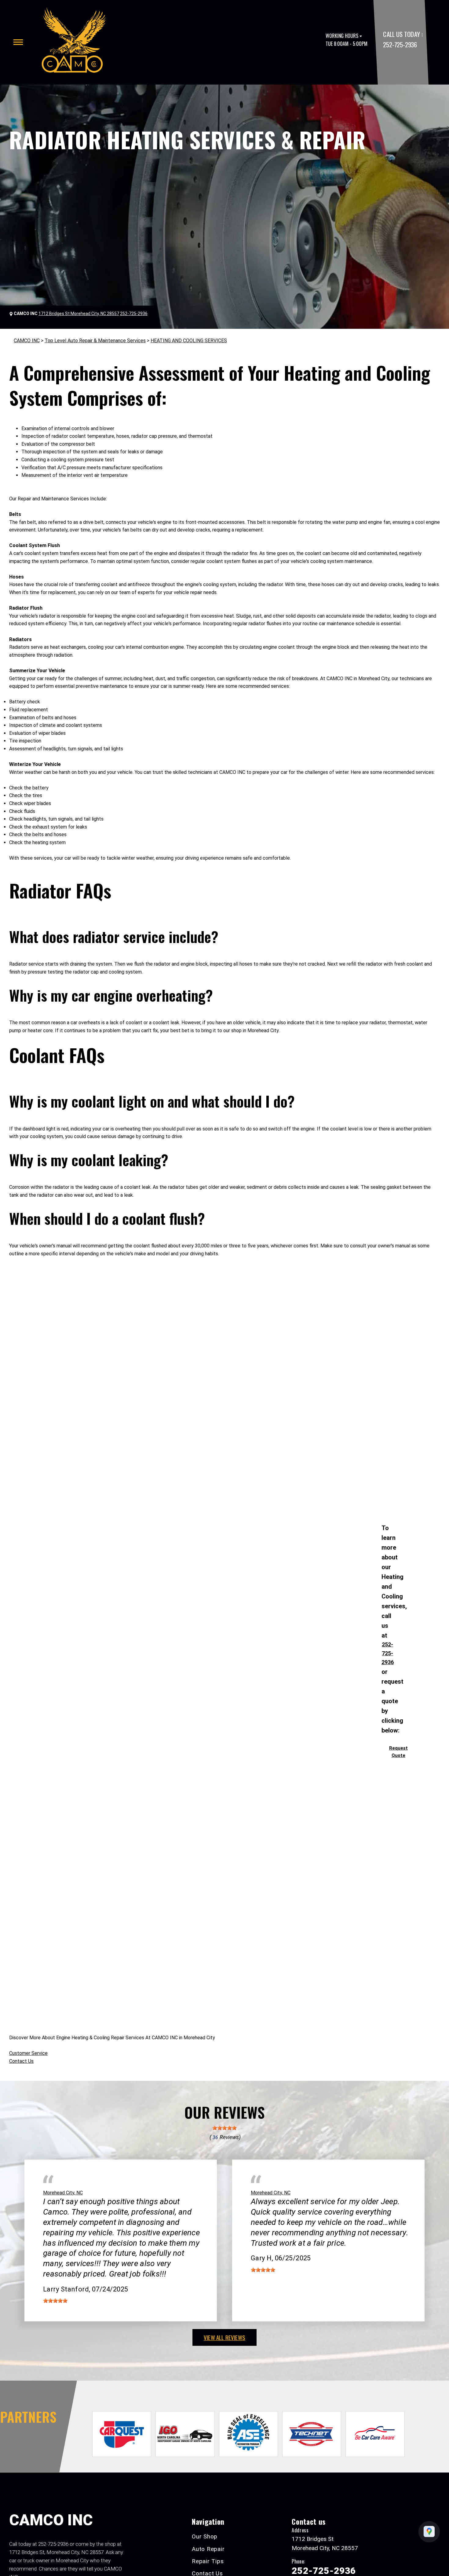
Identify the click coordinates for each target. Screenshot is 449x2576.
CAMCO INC (27, 341)
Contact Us (21, 2061)
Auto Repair (208, 2549)
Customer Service (28, 2053)
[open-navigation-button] (18, 42)
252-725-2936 (400, 44)
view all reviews (224, 2337)
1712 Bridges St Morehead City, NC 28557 (79, 314)
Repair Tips (208, 2561)
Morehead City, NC (63, 2193)
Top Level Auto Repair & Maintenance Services (95, 341)
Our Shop (205, 2536)
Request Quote (398, 1752)
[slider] (224, 2128)
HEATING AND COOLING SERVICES (189, 341)
